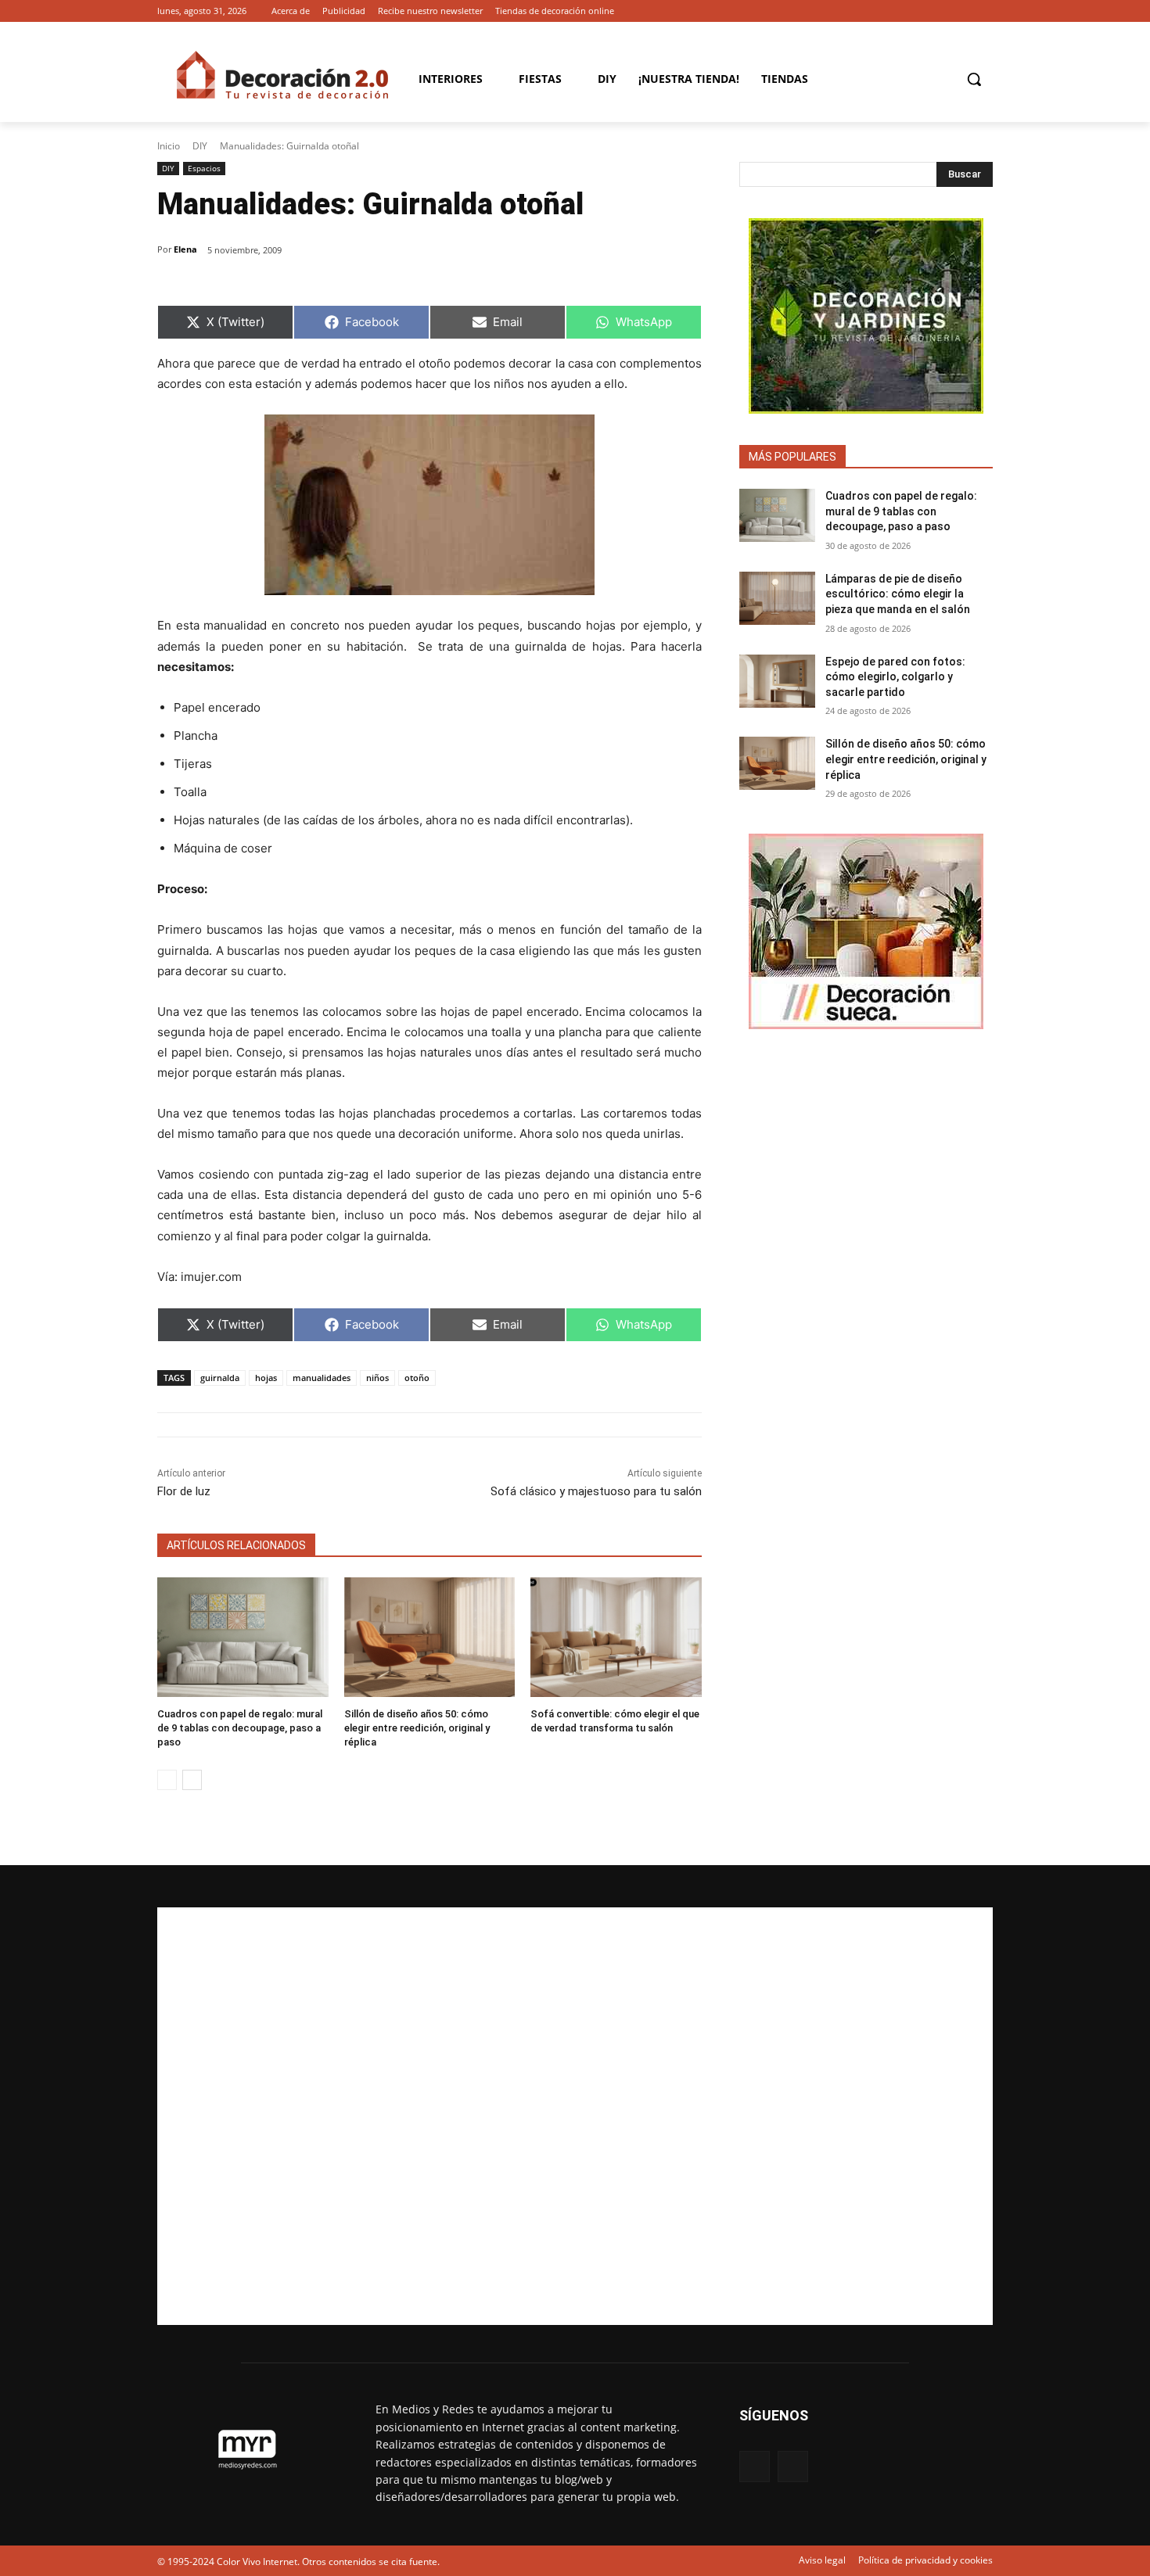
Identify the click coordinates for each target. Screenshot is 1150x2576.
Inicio (169, 146)
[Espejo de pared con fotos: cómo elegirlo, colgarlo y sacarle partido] (777, 681)
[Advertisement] (575, 2116)
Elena (185, 249)
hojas (266, 1378)
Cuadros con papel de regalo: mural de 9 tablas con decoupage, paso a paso (240, 1728)
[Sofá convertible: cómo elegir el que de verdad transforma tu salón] (616, 1637)
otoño (417, 1378)
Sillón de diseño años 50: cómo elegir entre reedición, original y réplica (417, 1728)
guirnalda (220, 1378)
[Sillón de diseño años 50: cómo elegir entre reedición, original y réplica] (430, 1637)
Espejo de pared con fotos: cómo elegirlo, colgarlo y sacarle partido (895, 677)
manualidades (322, 1378)
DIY (200, 146)
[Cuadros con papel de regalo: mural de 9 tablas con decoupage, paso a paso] (243, 1637)
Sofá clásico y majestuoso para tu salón (596, 1491)
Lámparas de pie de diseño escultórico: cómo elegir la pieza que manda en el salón (898, 594)
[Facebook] (962, 11)
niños (377, 1378)
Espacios (204, 168)
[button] (974, 79)
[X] (984, 11)
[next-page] (192, 1780)
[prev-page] (167, 1780)
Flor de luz (184, 1491)
